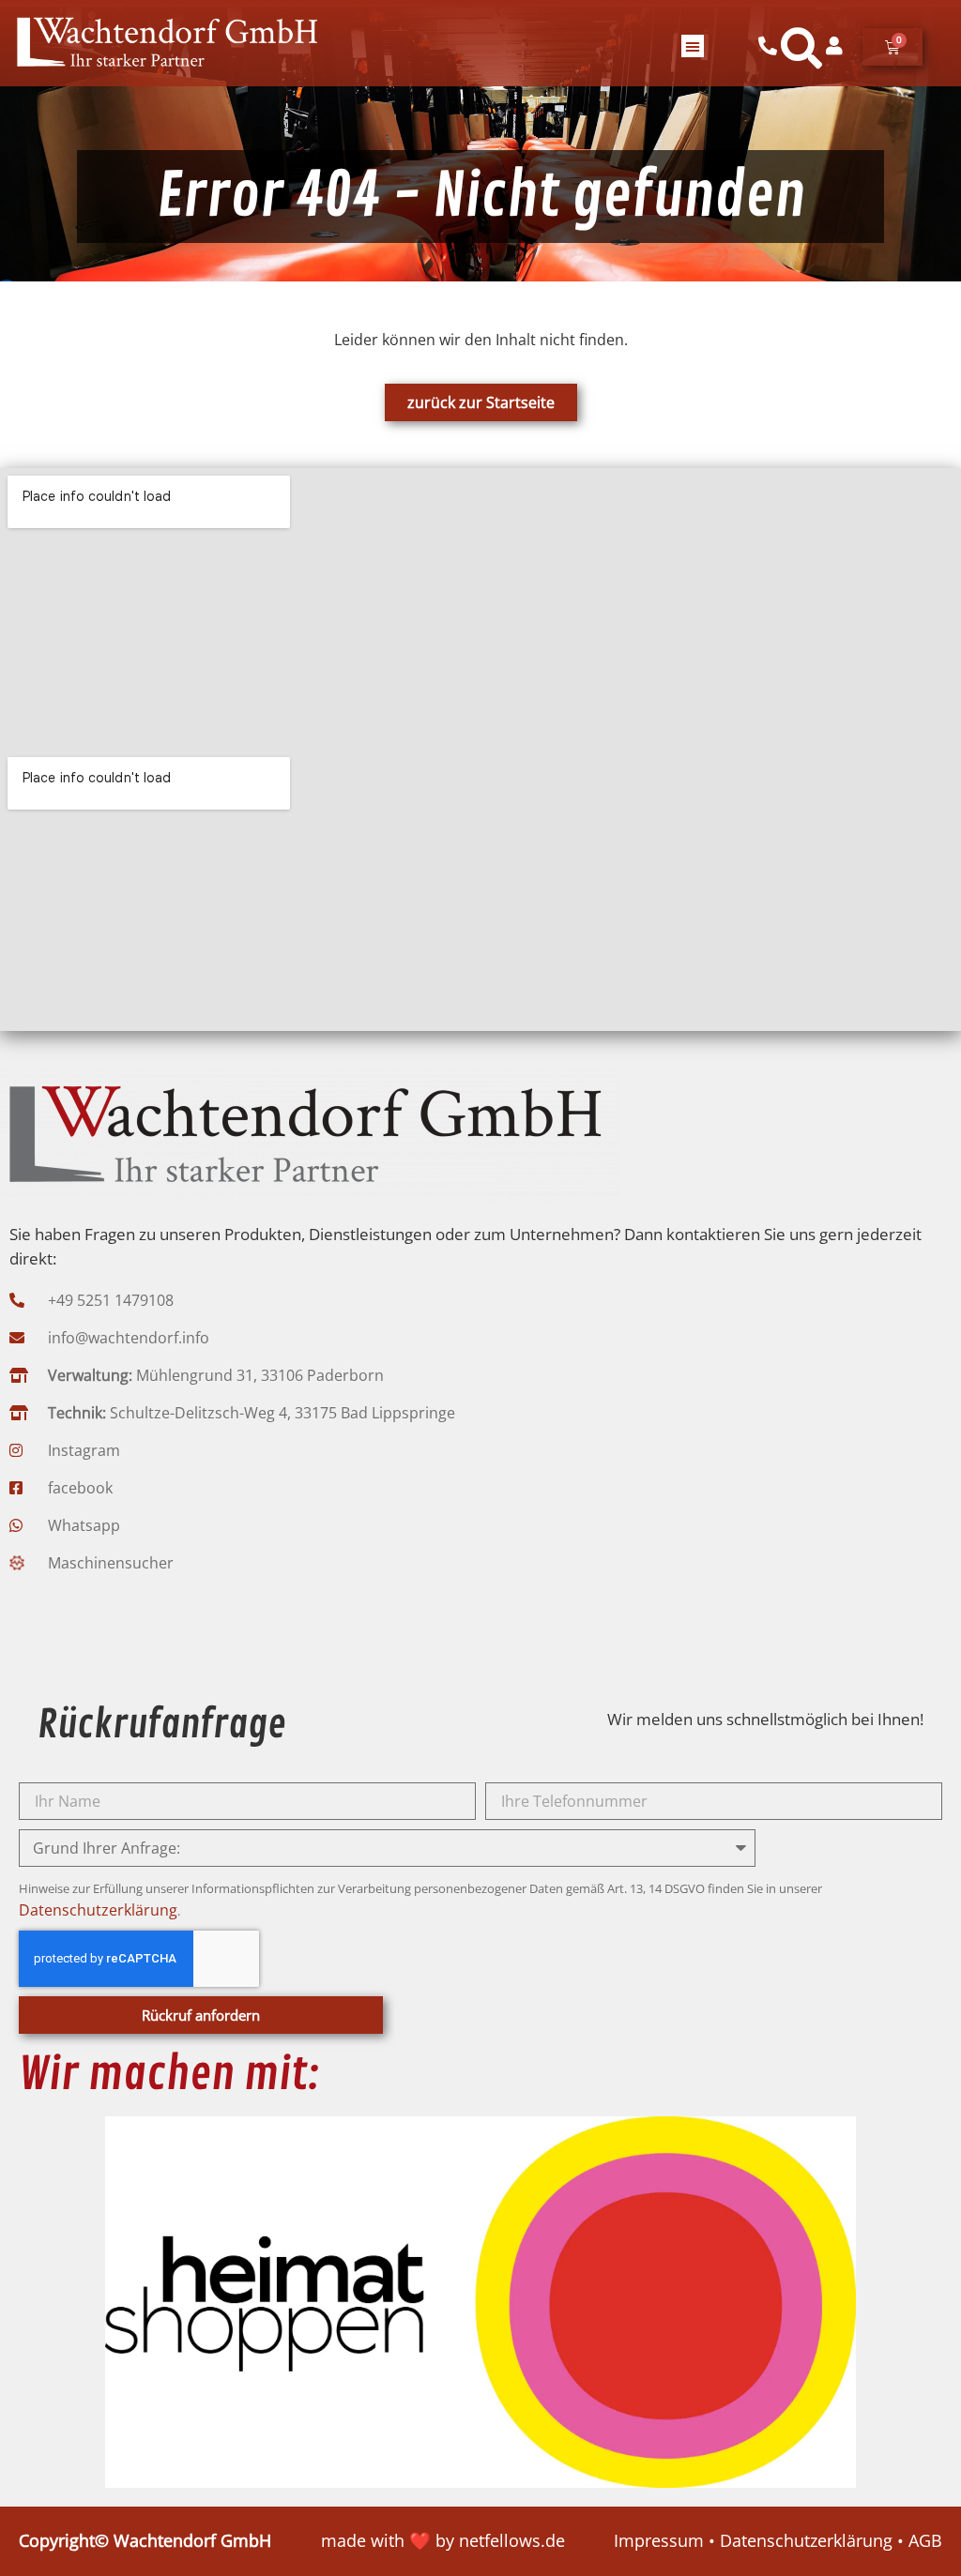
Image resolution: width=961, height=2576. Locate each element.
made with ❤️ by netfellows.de (443, 2540)
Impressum (659, 2540)
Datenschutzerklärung (98, 1910)
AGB (925, 2540)
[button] (693, 46)
